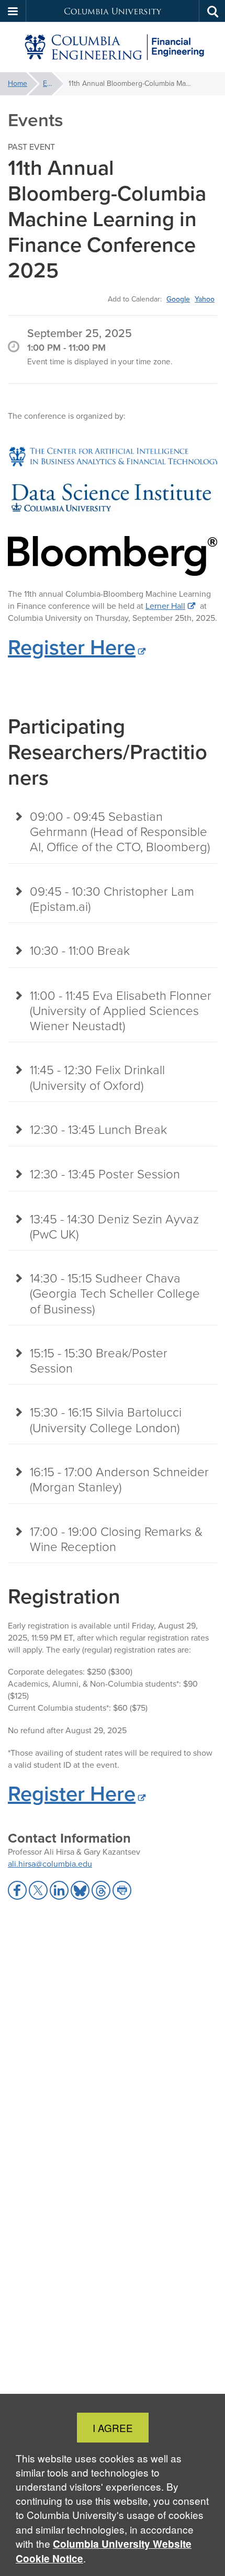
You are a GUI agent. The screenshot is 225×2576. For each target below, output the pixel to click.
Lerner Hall (165, 606)
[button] (13, 11)
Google (178, 299)
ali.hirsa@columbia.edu (50, 1864)
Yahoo (205, 299)
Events (53, 83)
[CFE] (113, 47)
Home (18, 83)
